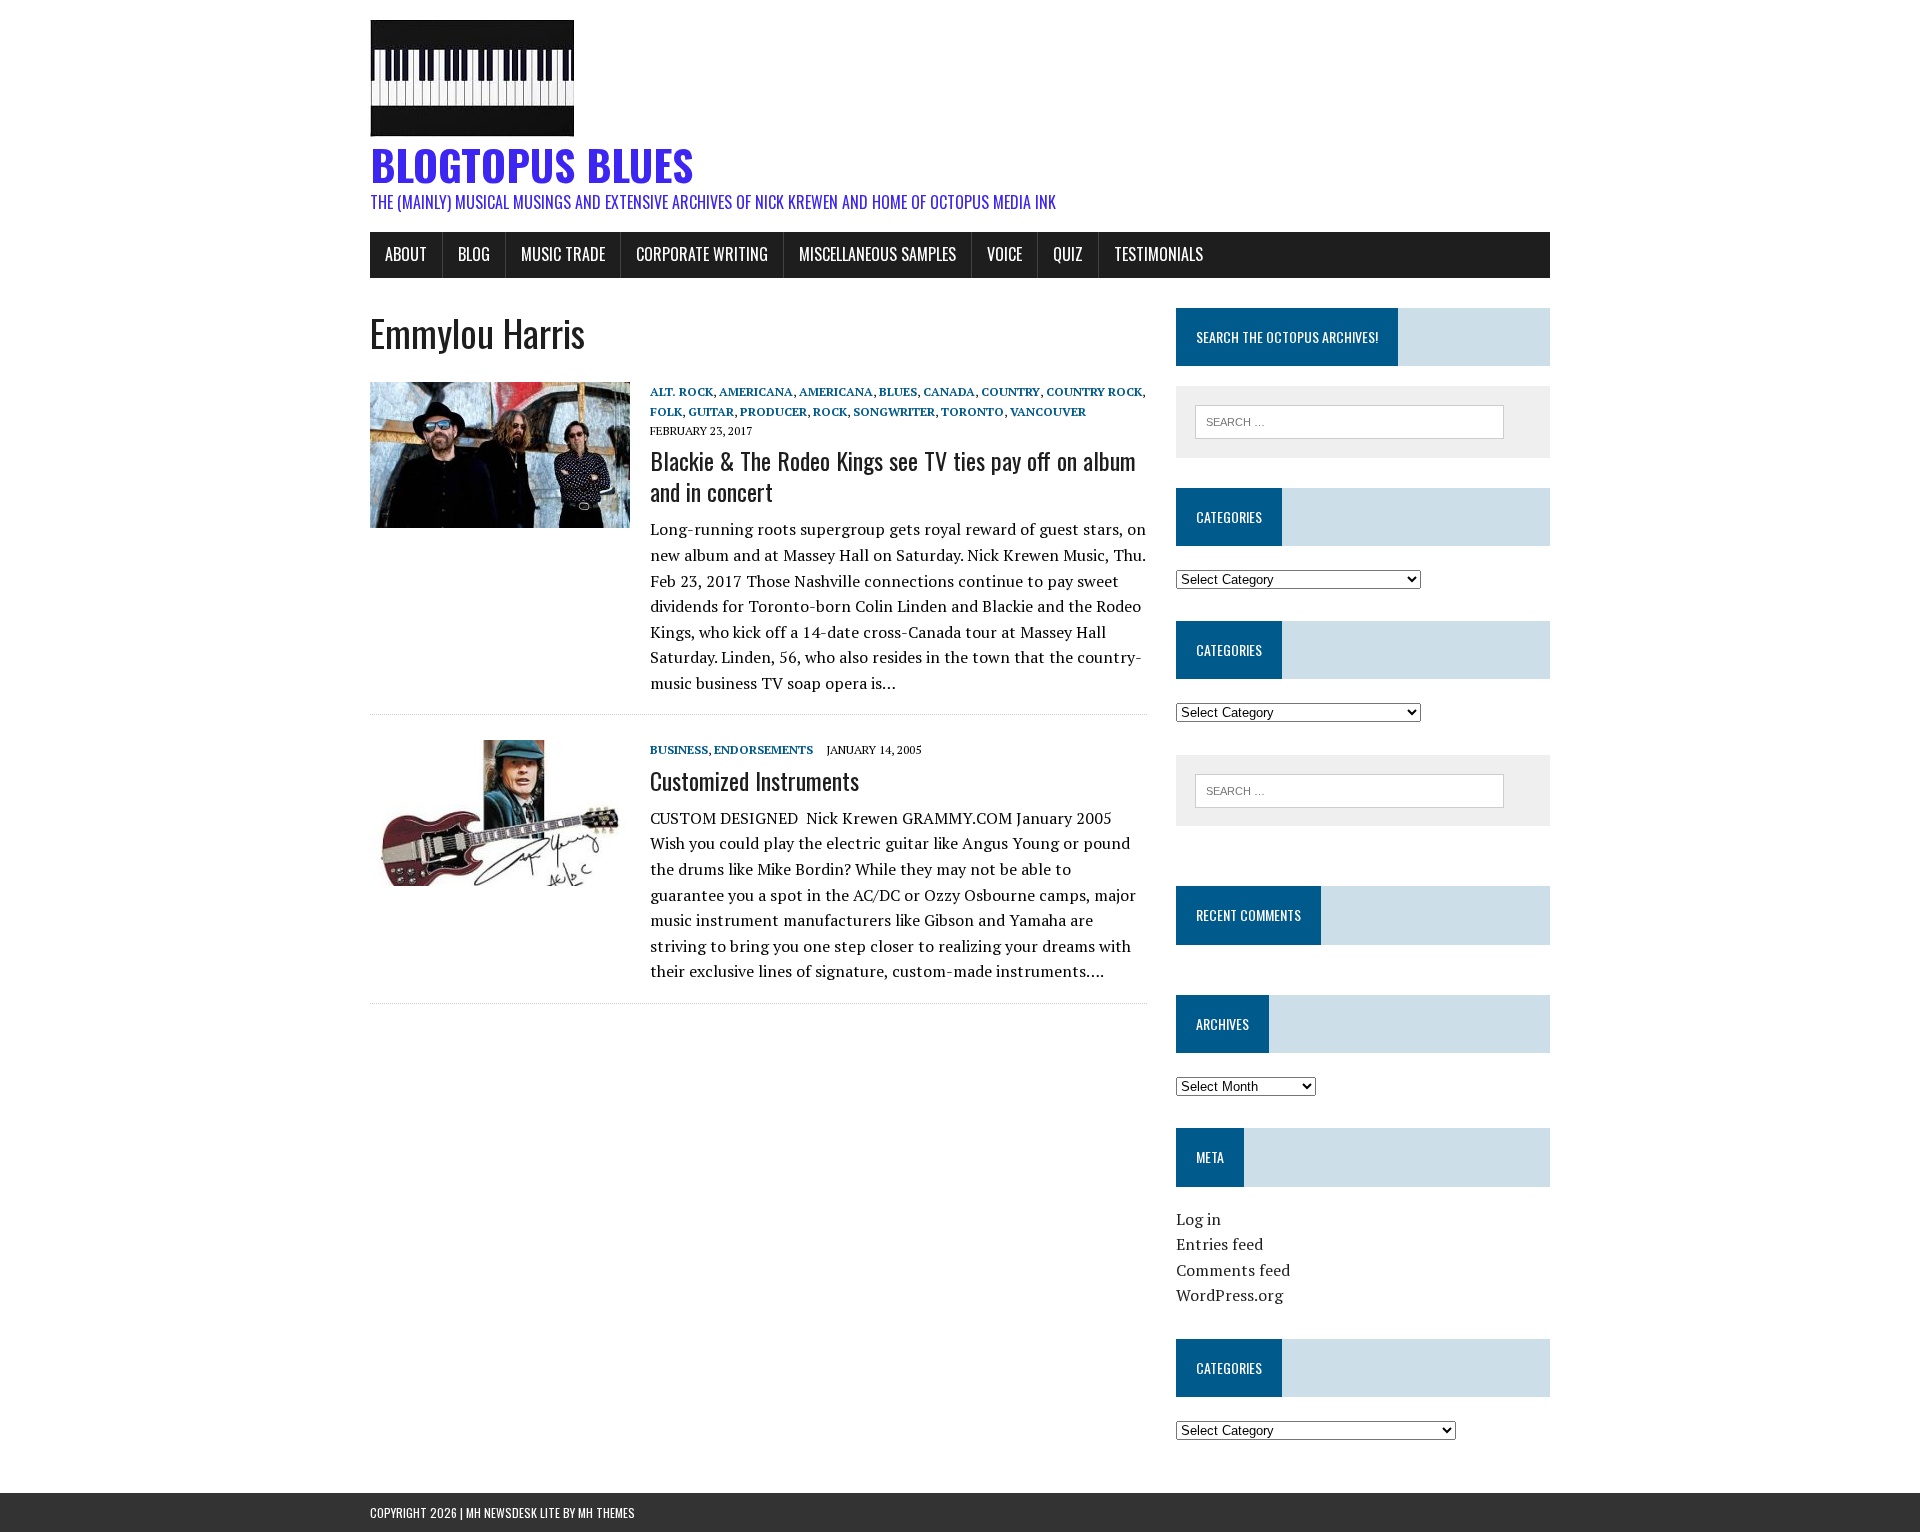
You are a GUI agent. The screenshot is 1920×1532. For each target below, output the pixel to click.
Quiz (1068, 254)
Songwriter (894, 411)
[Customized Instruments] (500, 873)
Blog (474, 254)
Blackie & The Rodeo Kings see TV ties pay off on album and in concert (893, 475)
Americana (756, 391)
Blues (898, 391)
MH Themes (606, 1512)
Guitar (711, 411)
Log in (1198, 1219)
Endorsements (763, 749)
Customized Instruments (754, 780)
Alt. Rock (681, 391)
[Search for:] (1349, 420)
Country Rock (1094, 391)
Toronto (972, 411)
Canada (949, 391)
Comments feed (1233, 1270)
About (406, 254)
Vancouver (1048, 411)
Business (679, 749)
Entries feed (1219, 1244)
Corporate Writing (702, 254)
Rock (830, 411)
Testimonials (1158, 254)
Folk (666, 411)
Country (1010, 391)
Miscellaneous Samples (877, 254)
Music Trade (563, 254)
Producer (773, 411)
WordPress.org (1229, 1295)
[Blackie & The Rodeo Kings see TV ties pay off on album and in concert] (500, 515)
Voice (1004, 254)
